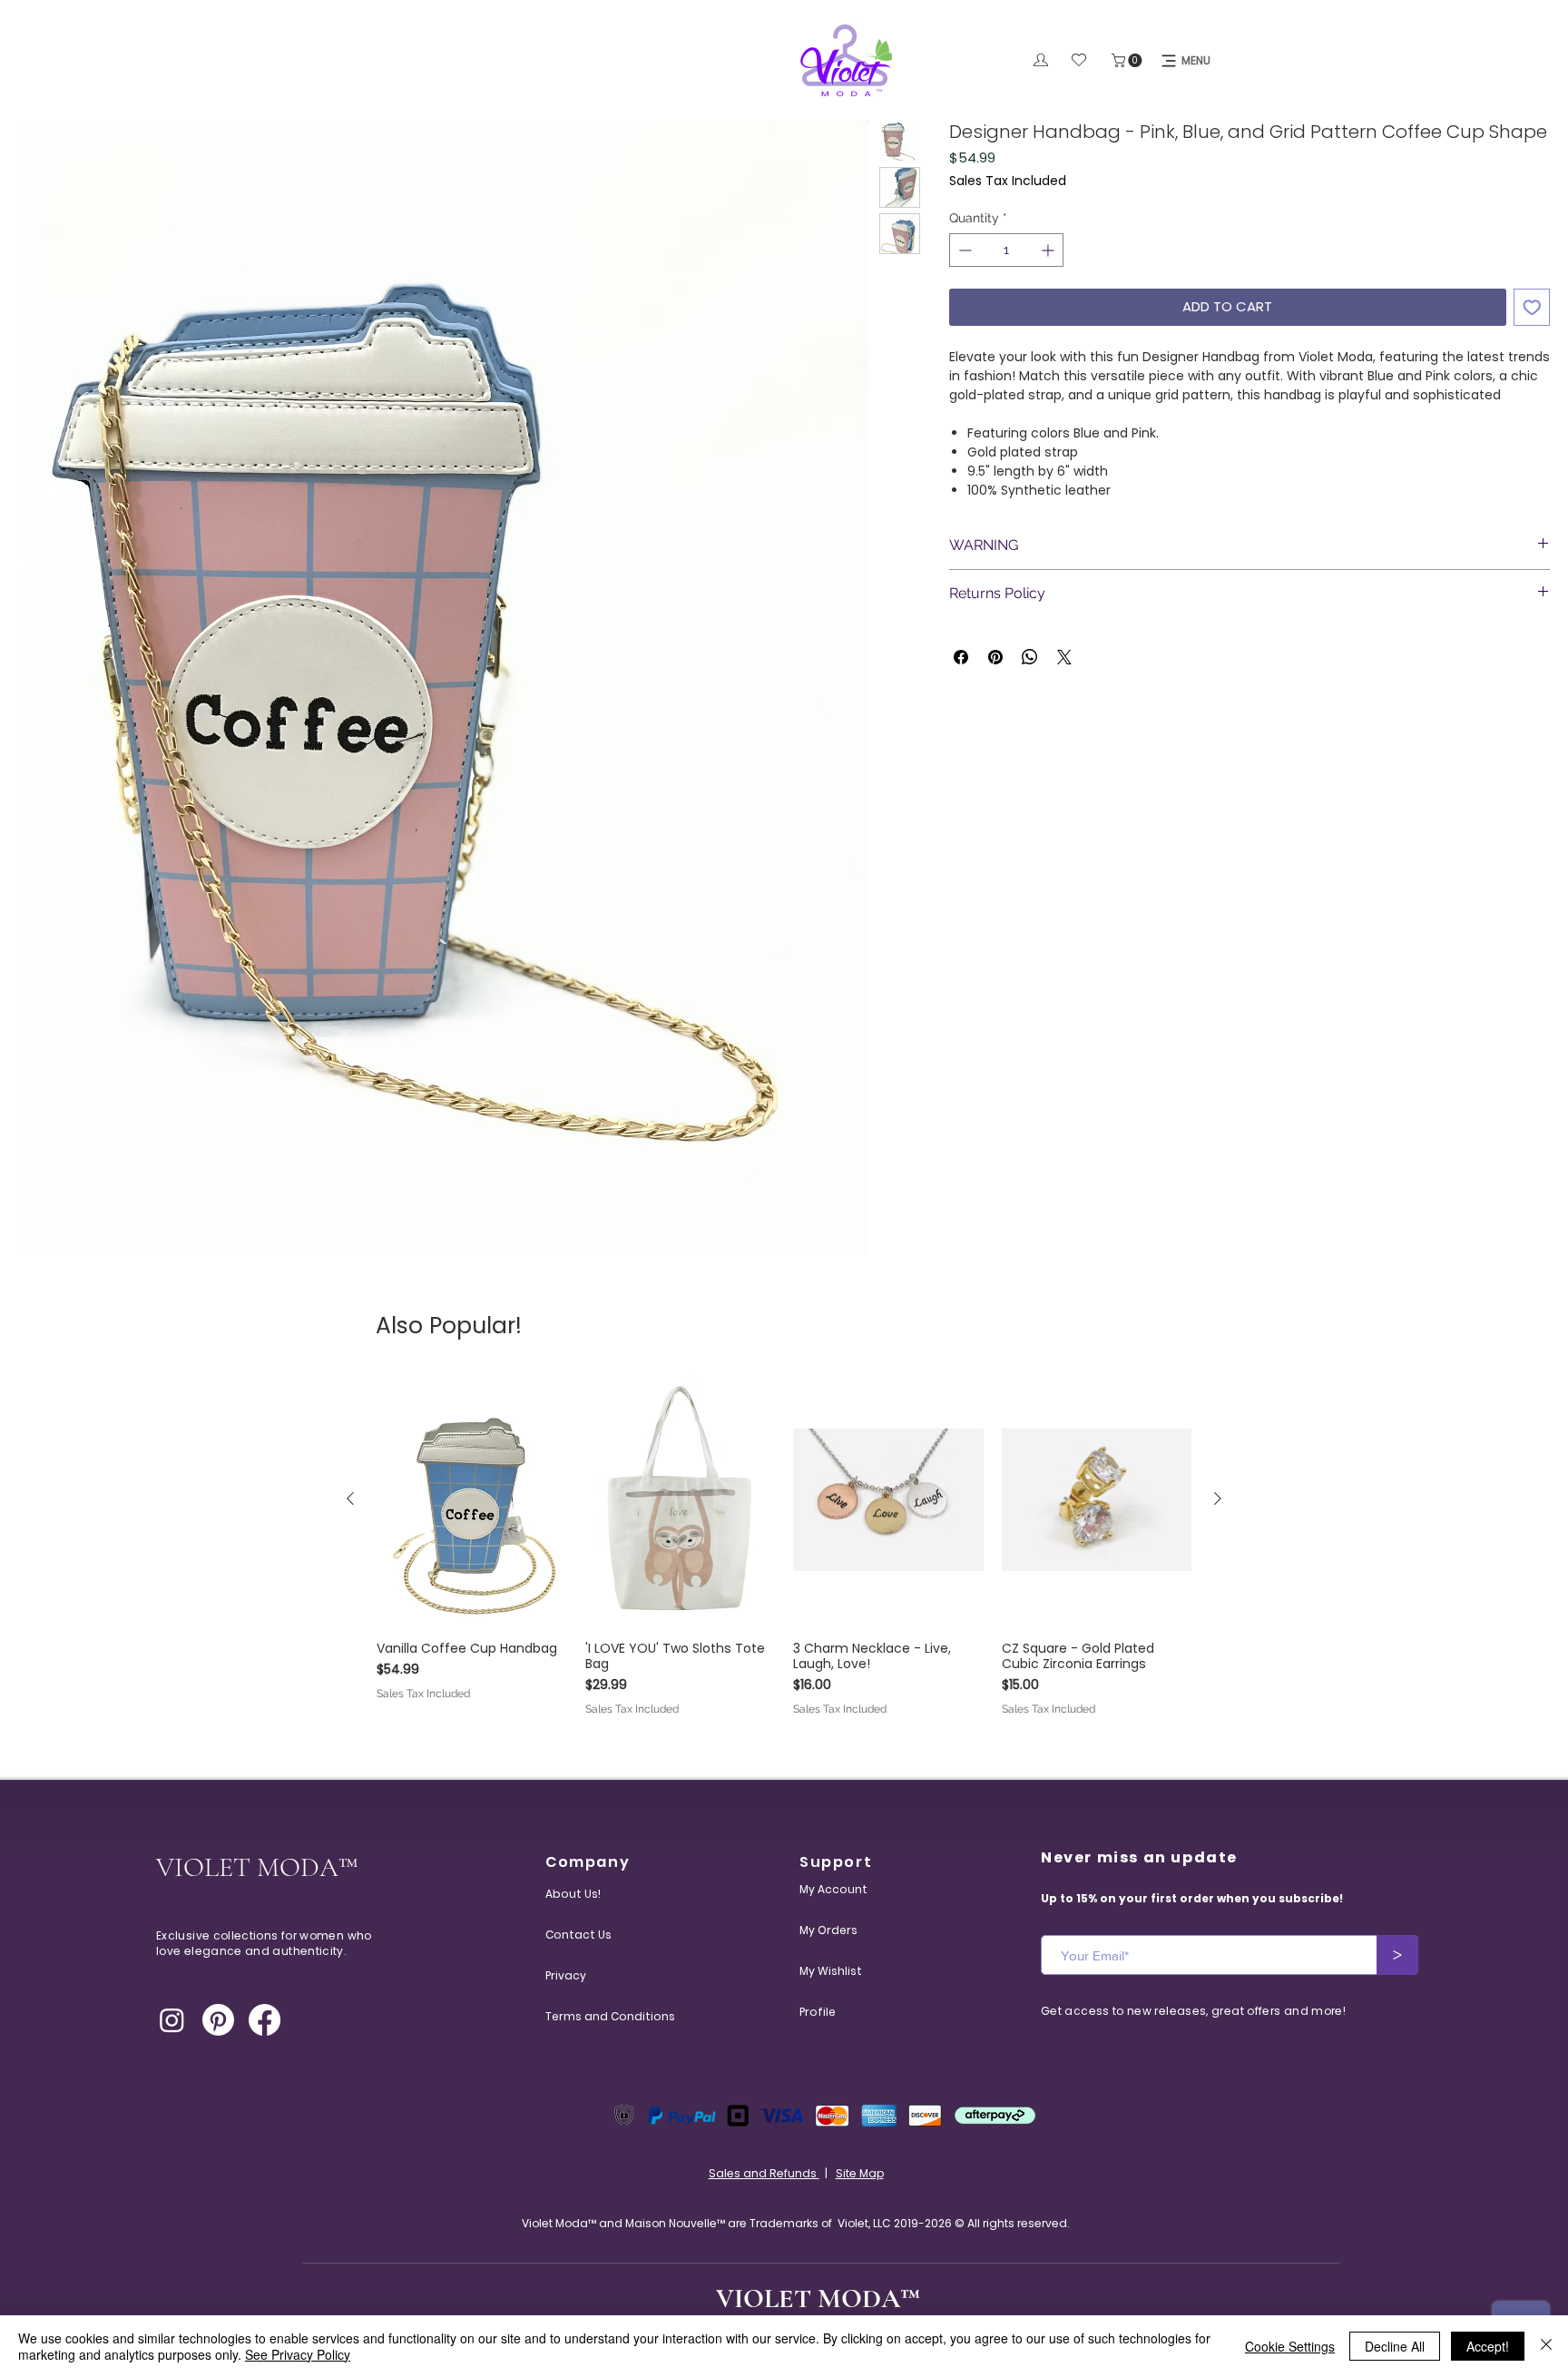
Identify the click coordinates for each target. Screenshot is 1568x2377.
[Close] (1546, 2346)
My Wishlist (831, 1971)
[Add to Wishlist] (1532, 307)
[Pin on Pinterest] (995, 657)
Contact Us (578, 1935)
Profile (818, 2012)
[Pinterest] (218, 2020)
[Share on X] (1064, 657)
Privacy (566, 1975)
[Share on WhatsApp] (1030, 657)
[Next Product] (1218, 1498)
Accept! (1488, 2346)
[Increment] (1049, 250)
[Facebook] (265, 2020)
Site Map (860, 2173)
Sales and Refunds (764, 2173)
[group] (784, 1545)
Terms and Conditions (589, 2016)
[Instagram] (172, 2020)
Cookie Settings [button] (1290, 2346)
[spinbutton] (1006, 250)
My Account (833, 1889)
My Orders (828, 1930)
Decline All (1395, 2346)
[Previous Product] (350, 1498)
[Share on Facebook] (961, 657)
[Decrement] (963, 250)
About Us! (573, 1894)
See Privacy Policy (298, 2354)
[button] (1128, 60)
